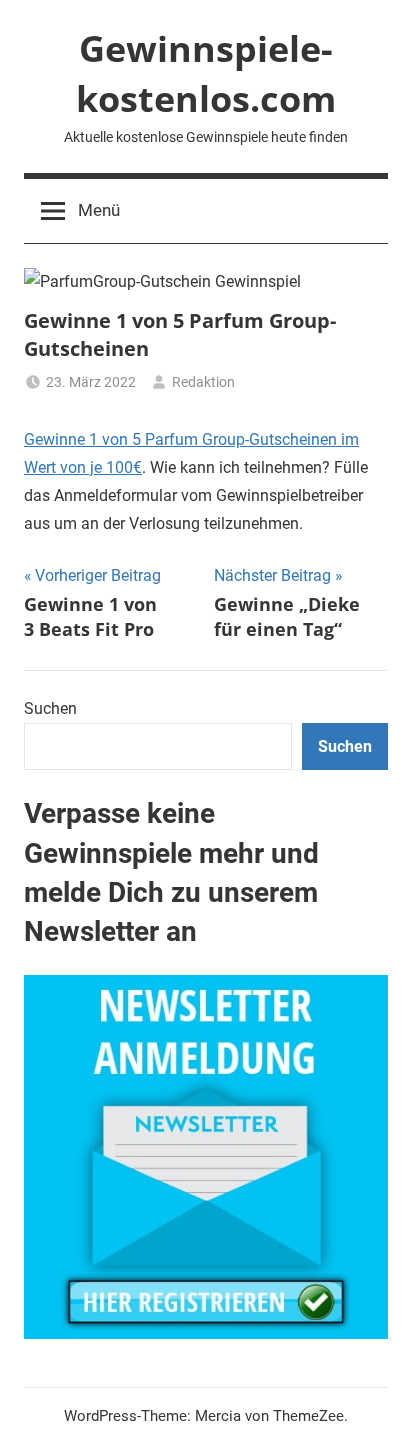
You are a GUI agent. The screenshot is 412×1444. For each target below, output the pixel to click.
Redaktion (203, 382)
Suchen (50, 708)
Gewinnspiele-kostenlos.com (206, 73)
